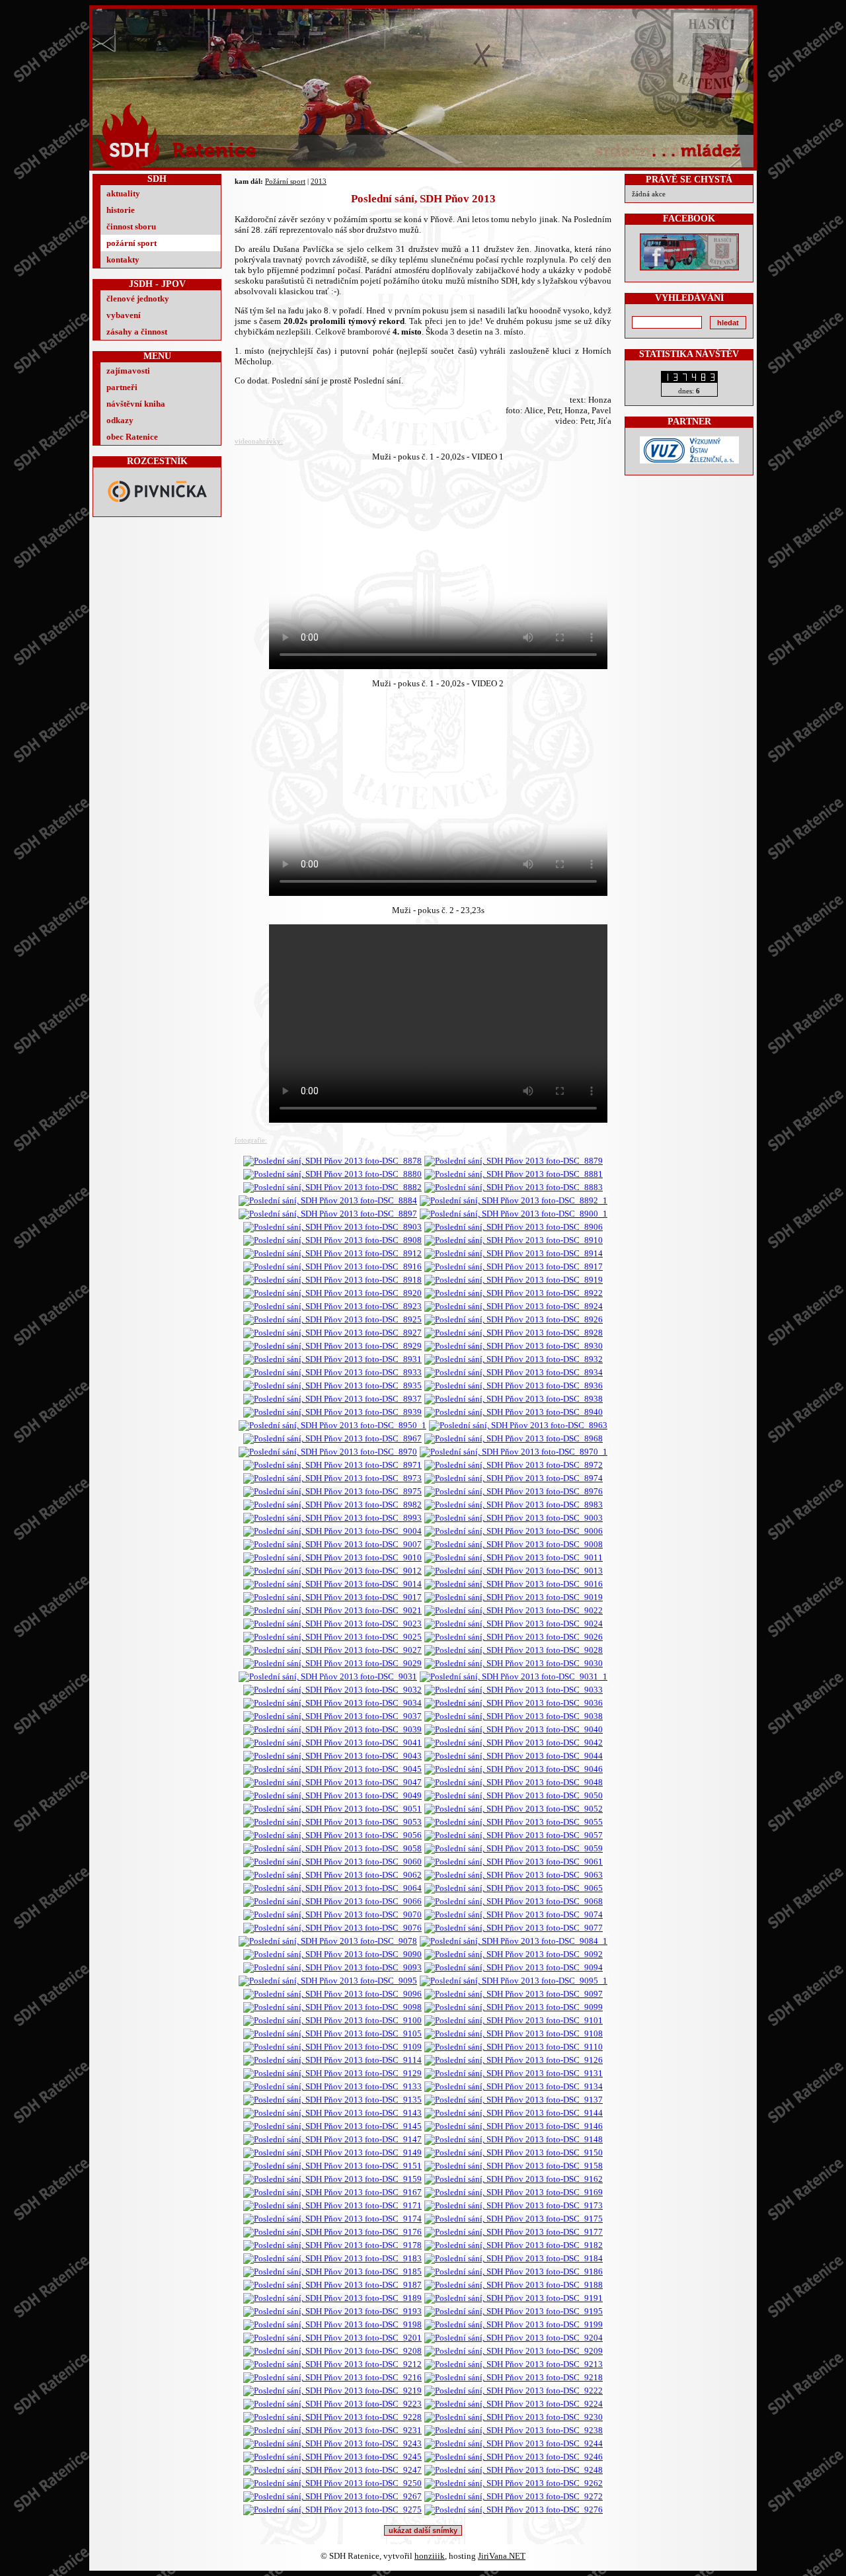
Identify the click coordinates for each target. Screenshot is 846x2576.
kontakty (123, 260)
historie (121, 210)
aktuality (123, 193)
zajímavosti (128, 371)
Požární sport (285, 181)
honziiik (430, 2556)
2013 (319, 181)
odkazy (120, 420)
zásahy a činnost (137, 332)
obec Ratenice (132, 437)
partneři (122, 387)
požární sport (132, 243)
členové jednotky (138, 299)
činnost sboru (131, 226)
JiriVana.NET (502, 2556)
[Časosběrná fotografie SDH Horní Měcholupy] (514, 1452)
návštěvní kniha (136, 404)
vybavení (124, 315)
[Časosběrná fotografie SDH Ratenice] (514, 1676)
